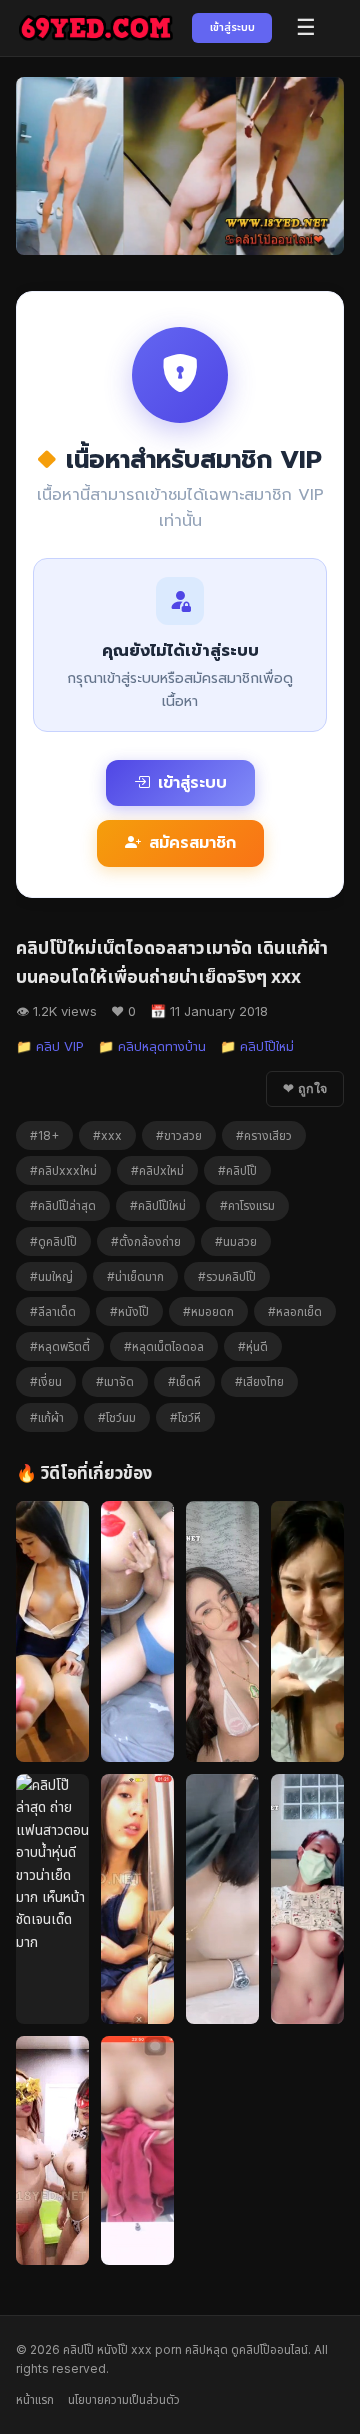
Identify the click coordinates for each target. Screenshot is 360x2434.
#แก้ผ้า (47, 1417)
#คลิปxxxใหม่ (63, 1170)
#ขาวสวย (179, 1135)
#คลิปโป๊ (237, 1170)
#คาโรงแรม (247, 1205)
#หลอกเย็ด (295, 1311)
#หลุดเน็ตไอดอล (164, 1346)
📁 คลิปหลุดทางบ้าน (152, 1046)
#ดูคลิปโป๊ (53, 1241)
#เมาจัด (115, 1381)
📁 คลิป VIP (50, 1046)
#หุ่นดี (253, 1346)
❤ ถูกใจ (305, 1089)
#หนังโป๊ (129, 1311)
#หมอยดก (208, 1311)
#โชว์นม (117, 1417)
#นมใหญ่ (51, 1276)
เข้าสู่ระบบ (232, 27)
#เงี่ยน (46, 1381)
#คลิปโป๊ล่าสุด (63, 1205)
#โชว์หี (185, 1417)
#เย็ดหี (184, 1381)
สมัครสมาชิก (192, 843)
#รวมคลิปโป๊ (227, 1276)
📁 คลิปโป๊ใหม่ (257, 1046)
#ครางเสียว (264, 1135)
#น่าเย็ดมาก (135, 1276)
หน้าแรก (35, 2399)
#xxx (107, 1135)
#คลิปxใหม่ (157, 1170)
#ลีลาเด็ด (53, 1311)
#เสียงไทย (259, 1381)
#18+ (44, 1135)
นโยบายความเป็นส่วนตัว (124, 2399)
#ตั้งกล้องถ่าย (146, 1241)
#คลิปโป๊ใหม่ (158, 1205)
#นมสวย (236, 1241)
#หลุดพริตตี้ (60, 1346)
